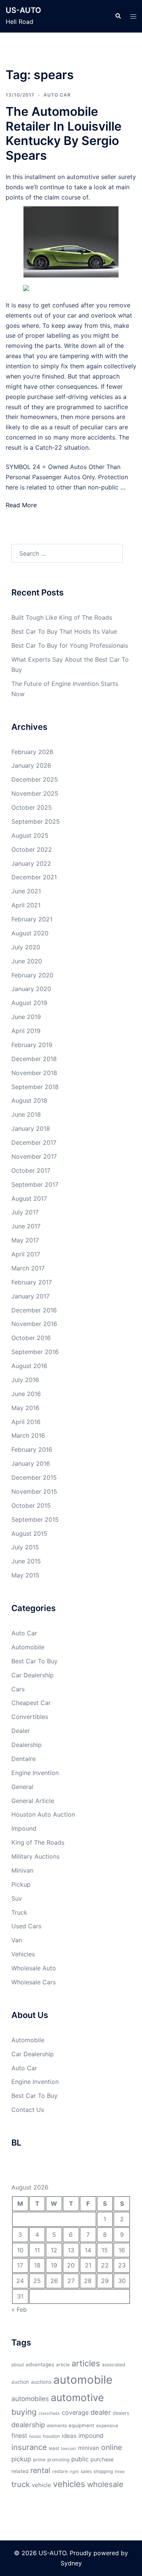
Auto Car (57, 95)
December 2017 (34, 1142)
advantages (40, 2364)
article (63, 2365)
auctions (41, 2382)
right (74, 2472)
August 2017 (29, 1198)
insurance (29, 2447)
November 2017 (34, 1156)
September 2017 (35, 1184)
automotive (77, 2397)
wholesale (105, 2484)
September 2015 (35, 1519)
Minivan (22, 1870)
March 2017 (28, 1268)
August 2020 (30, 933)
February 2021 (32, 919)
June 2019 (26, 1017)
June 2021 (26, 891)
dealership (28, 2425)
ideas (69, 2436)
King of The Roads (38, 1842)
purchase (102, 2459)
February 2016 (32, 1449)
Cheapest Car (31, 1703)
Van (17, 1940)
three (120, 2472)
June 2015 (26, 1561)
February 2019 (32, 1045)
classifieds (49, 2413)
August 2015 (29, 1533)
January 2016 (31, 1463)
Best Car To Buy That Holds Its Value (64, 631)
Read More (21, 505)
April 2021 (26, 905)
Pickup (21, 1884)
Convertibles (30, 1717)
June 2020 (27, 961)
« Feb (19, 2310)
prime (39, 2460)
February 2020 (32, 975)
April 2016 (26, 1422)
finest (19, 2436)
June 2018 (26, 1114)
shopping (103, 2471)
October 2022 (32, 849)
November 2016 (34, 1324)
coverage (75, 2412)
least (54, 2448)
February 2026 (32, 752)
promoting (58, 2460)
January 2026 (31, 765)
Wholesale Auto (34, 1968)
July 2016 (25, 1380)
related (20, 2471)
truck (21, 2484)
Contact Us (28, 2110)
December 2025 (35, 779)
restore (60, 2471)
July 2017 (25, 1212)
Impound (24, 1828)
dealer (101, 2412)
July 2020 (26, 947)
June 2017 (26, 1226)
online (112, 2447)
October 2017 (31, 1170)
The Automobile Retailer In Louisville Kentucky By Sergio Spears (64, 133)
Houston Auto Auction (43, 1814)
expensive (107, 2426)
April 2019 (26, 1031)
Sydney (71, 2563)
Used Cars (26, 1926)
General (22, 1787)
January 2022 (31, 863)
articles (86, 2363)
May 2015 (25, 1575)
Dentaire (23, 1759)
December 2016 (34, 1310)
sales (86, 2471)
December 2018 (34, 1059)
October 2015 (31, 1505)
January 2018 (31, 1128)
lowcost (69, 2449)
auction (20, 2382)
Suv (17, 1898)
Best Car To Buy (34, 1661)
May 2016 (25, 1408)
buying (24, 2412)
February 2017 (32, 1282)
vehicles (69, 2484)
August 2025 (30, 835)
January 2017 (30, 1296)
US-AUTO (23, 10)
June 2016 (26, 1394)
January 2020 (31, 989)
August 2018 (29, 1100)
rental (40, 2470)
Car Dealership (33, 1675)
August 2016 (29, 1366)
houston (51, 2436)
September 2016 (35, 1352)
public (80, 2459)
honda (35, 2437)
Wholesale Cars (34, 1982)
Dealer (21, 1731)
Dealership (27, 1745)
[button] (118, 16)
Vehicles (23, 1954)
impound (91, 2436)
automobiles (30, 2399)
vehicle (41, 2485)
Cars (18, 1689)
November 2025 (35, 793)
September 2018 (35, 1087)
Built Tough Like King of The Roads (62, 617)
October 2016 (31, 1338)
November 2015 (34, 1491)
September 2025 (36, 821)
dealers (121, 2413)
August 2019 (29, 1003)
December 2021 (34, 877)
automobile (83, 2380)
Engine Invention (35, 1773)
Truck (19, 1912)
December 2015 (34, 1477)
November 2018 (34, 1073)
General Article (33, 1801)
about (18, 2365)
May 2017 (25, 1240)
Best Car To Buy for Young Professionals (70, 645)
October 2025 (32, 807)
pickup (21, 2459)
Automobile (28, 1647)
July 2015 (25, 1547)
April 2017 (26, 1254)
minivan (89, 2448)
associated (114, 2365)
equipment (81, 2425)
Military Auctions (35, 1856)
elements (57, 2426)
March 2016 (28, 1435)
